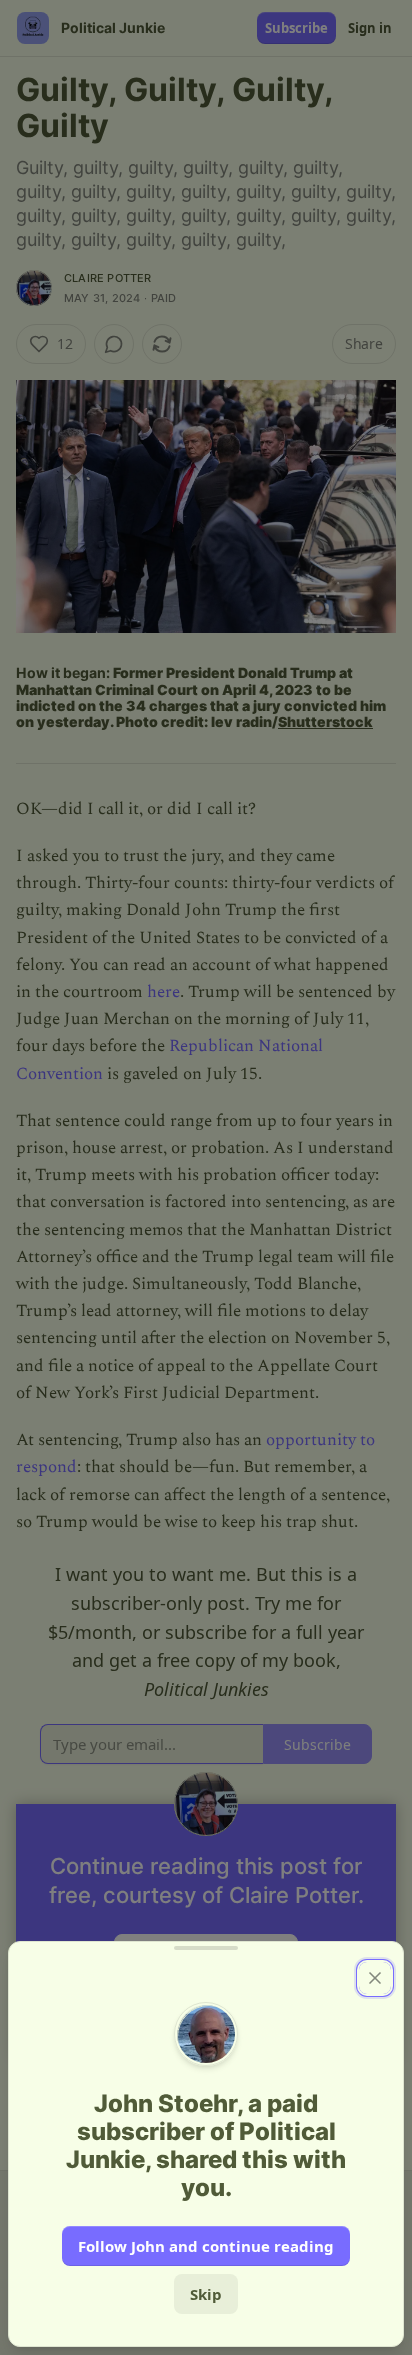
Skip (206, 2294)
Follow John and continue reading (206, 2246)
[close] (375, 1978)
